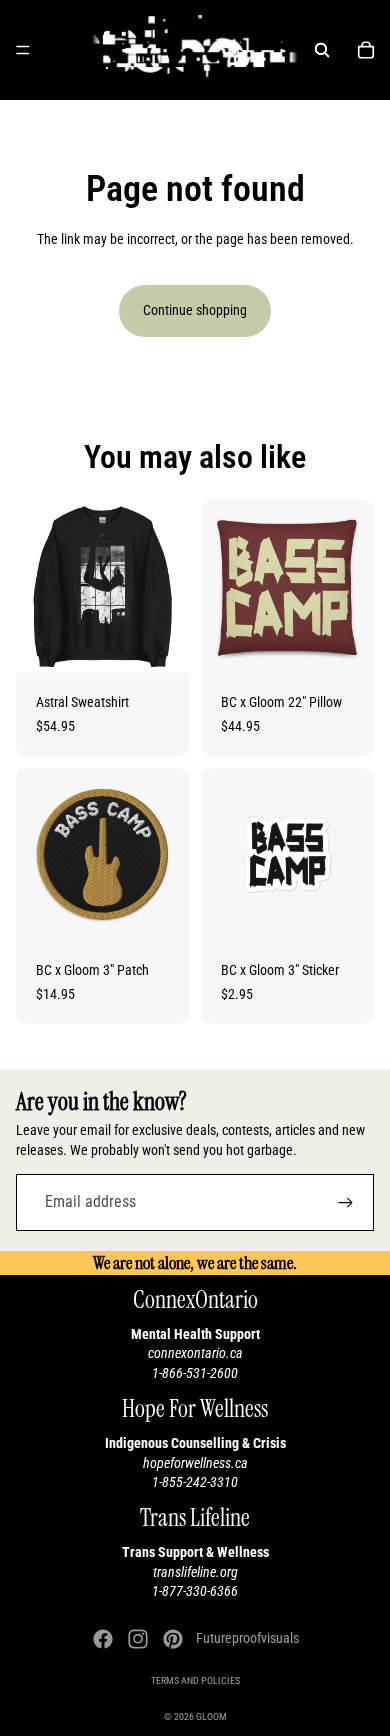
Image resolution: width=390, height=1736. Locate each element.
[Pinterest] (173, 1639)
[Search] (322, 50)
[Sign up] (345, 1202)
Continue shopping (195, 310)
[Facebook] (103, 1639)
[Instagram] (138, 1639)
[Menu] (23, 50)
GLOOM (211, 1716)
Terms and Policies (195, 1680)
